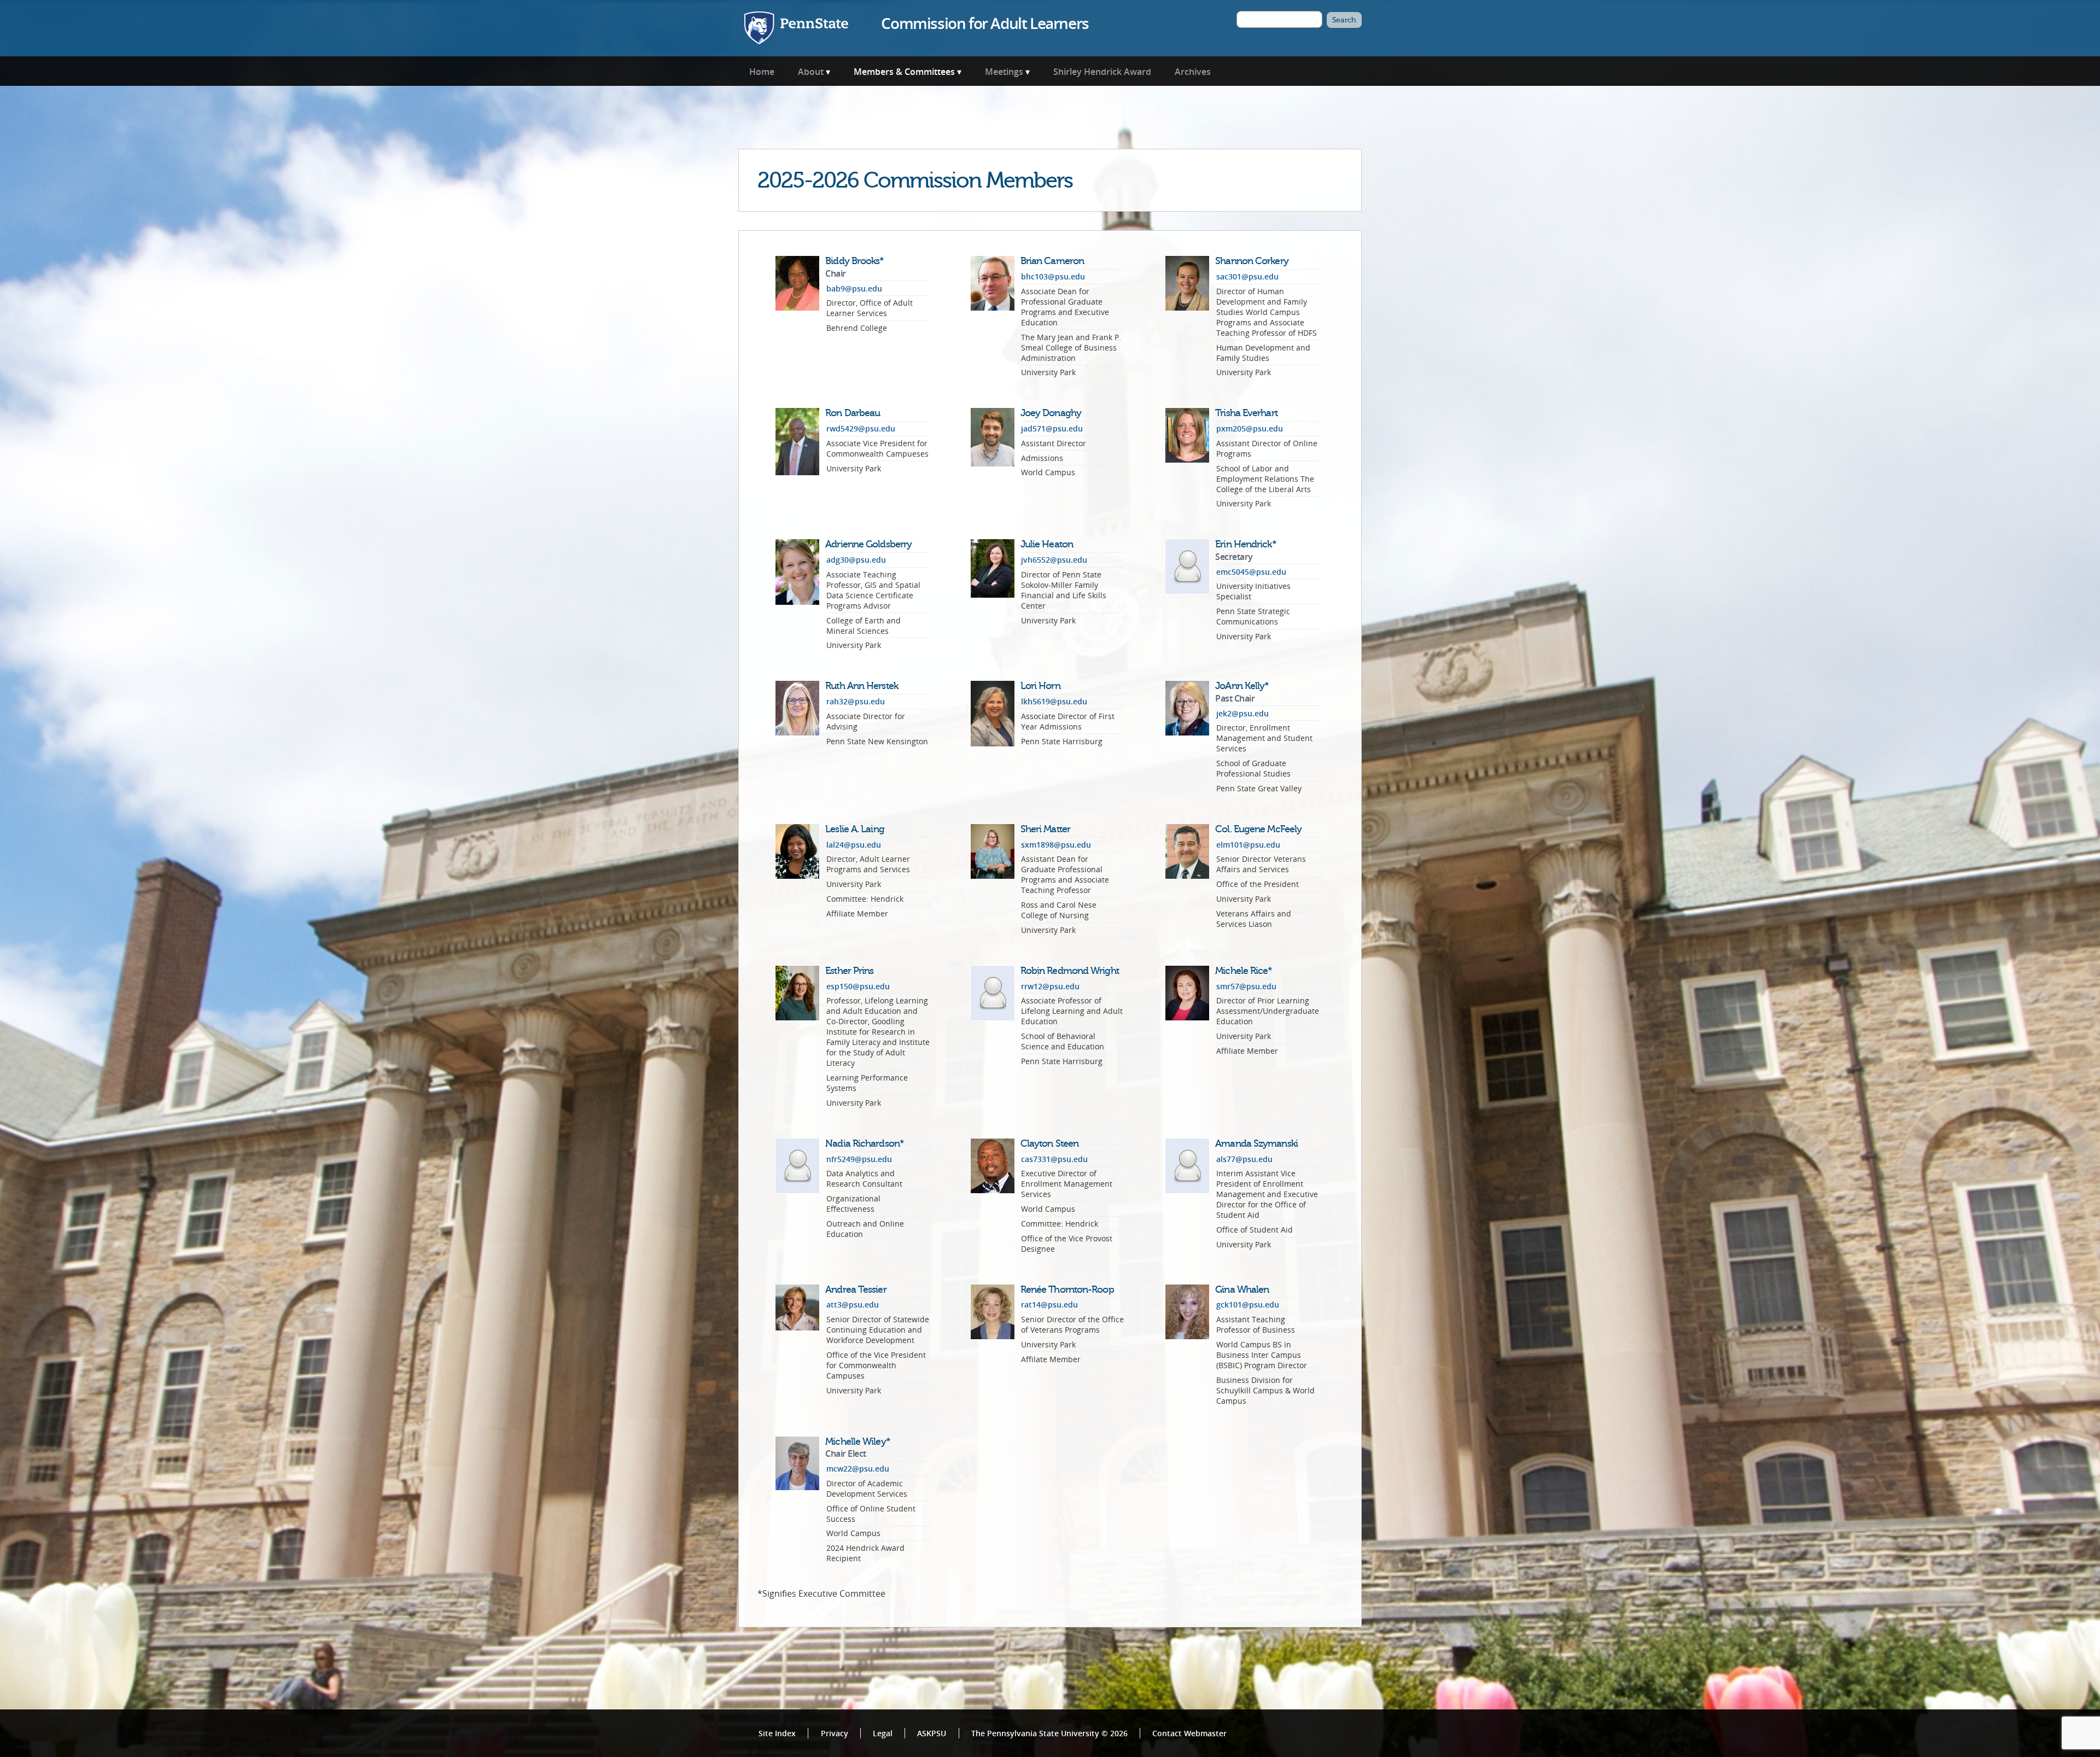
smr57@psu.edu (1246, 986)
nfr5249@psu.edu (859, 1159)
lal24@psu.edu (854, 845)
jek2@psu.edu (1242, 713)
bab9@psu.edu (854, 288)
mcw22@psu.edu (858, 1469)
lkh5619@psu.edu (1054, 701)
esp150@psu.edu (858, 986)
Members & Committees (904, 72)
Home (762, 72)
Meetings (1004, 72)
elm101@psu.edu (1248, 845)
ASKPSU (932, 1733)
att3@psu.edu (853, 1304)
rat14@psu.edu (1049, 1304)
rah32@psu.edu (856, 701)
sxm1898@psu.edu (1056, 845)
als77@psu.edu (1244, 1159)
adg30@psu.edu (856, 560)
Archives (1193, 72)
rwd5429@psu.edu (861, 428)
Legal (883, 1733)
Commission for (985, 23)
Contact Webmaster (1189, 1733)
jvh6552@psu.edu (1054, 560)
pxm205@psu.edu (1250, 428)
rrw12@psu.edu (1050, 986)
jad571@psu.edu (1052, 428)
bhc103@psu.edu (1053, 276)
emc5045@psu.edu (1251, 572)
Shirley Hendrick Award (1102, 72)
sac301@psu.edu (1247, 276)
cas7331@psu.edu (1054, 1159)
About (811, 72)
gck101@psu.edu (1248, 1304)
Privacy (835, 1733)
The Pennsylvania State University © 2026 (1049, 1733)
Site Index (777, 1733)
